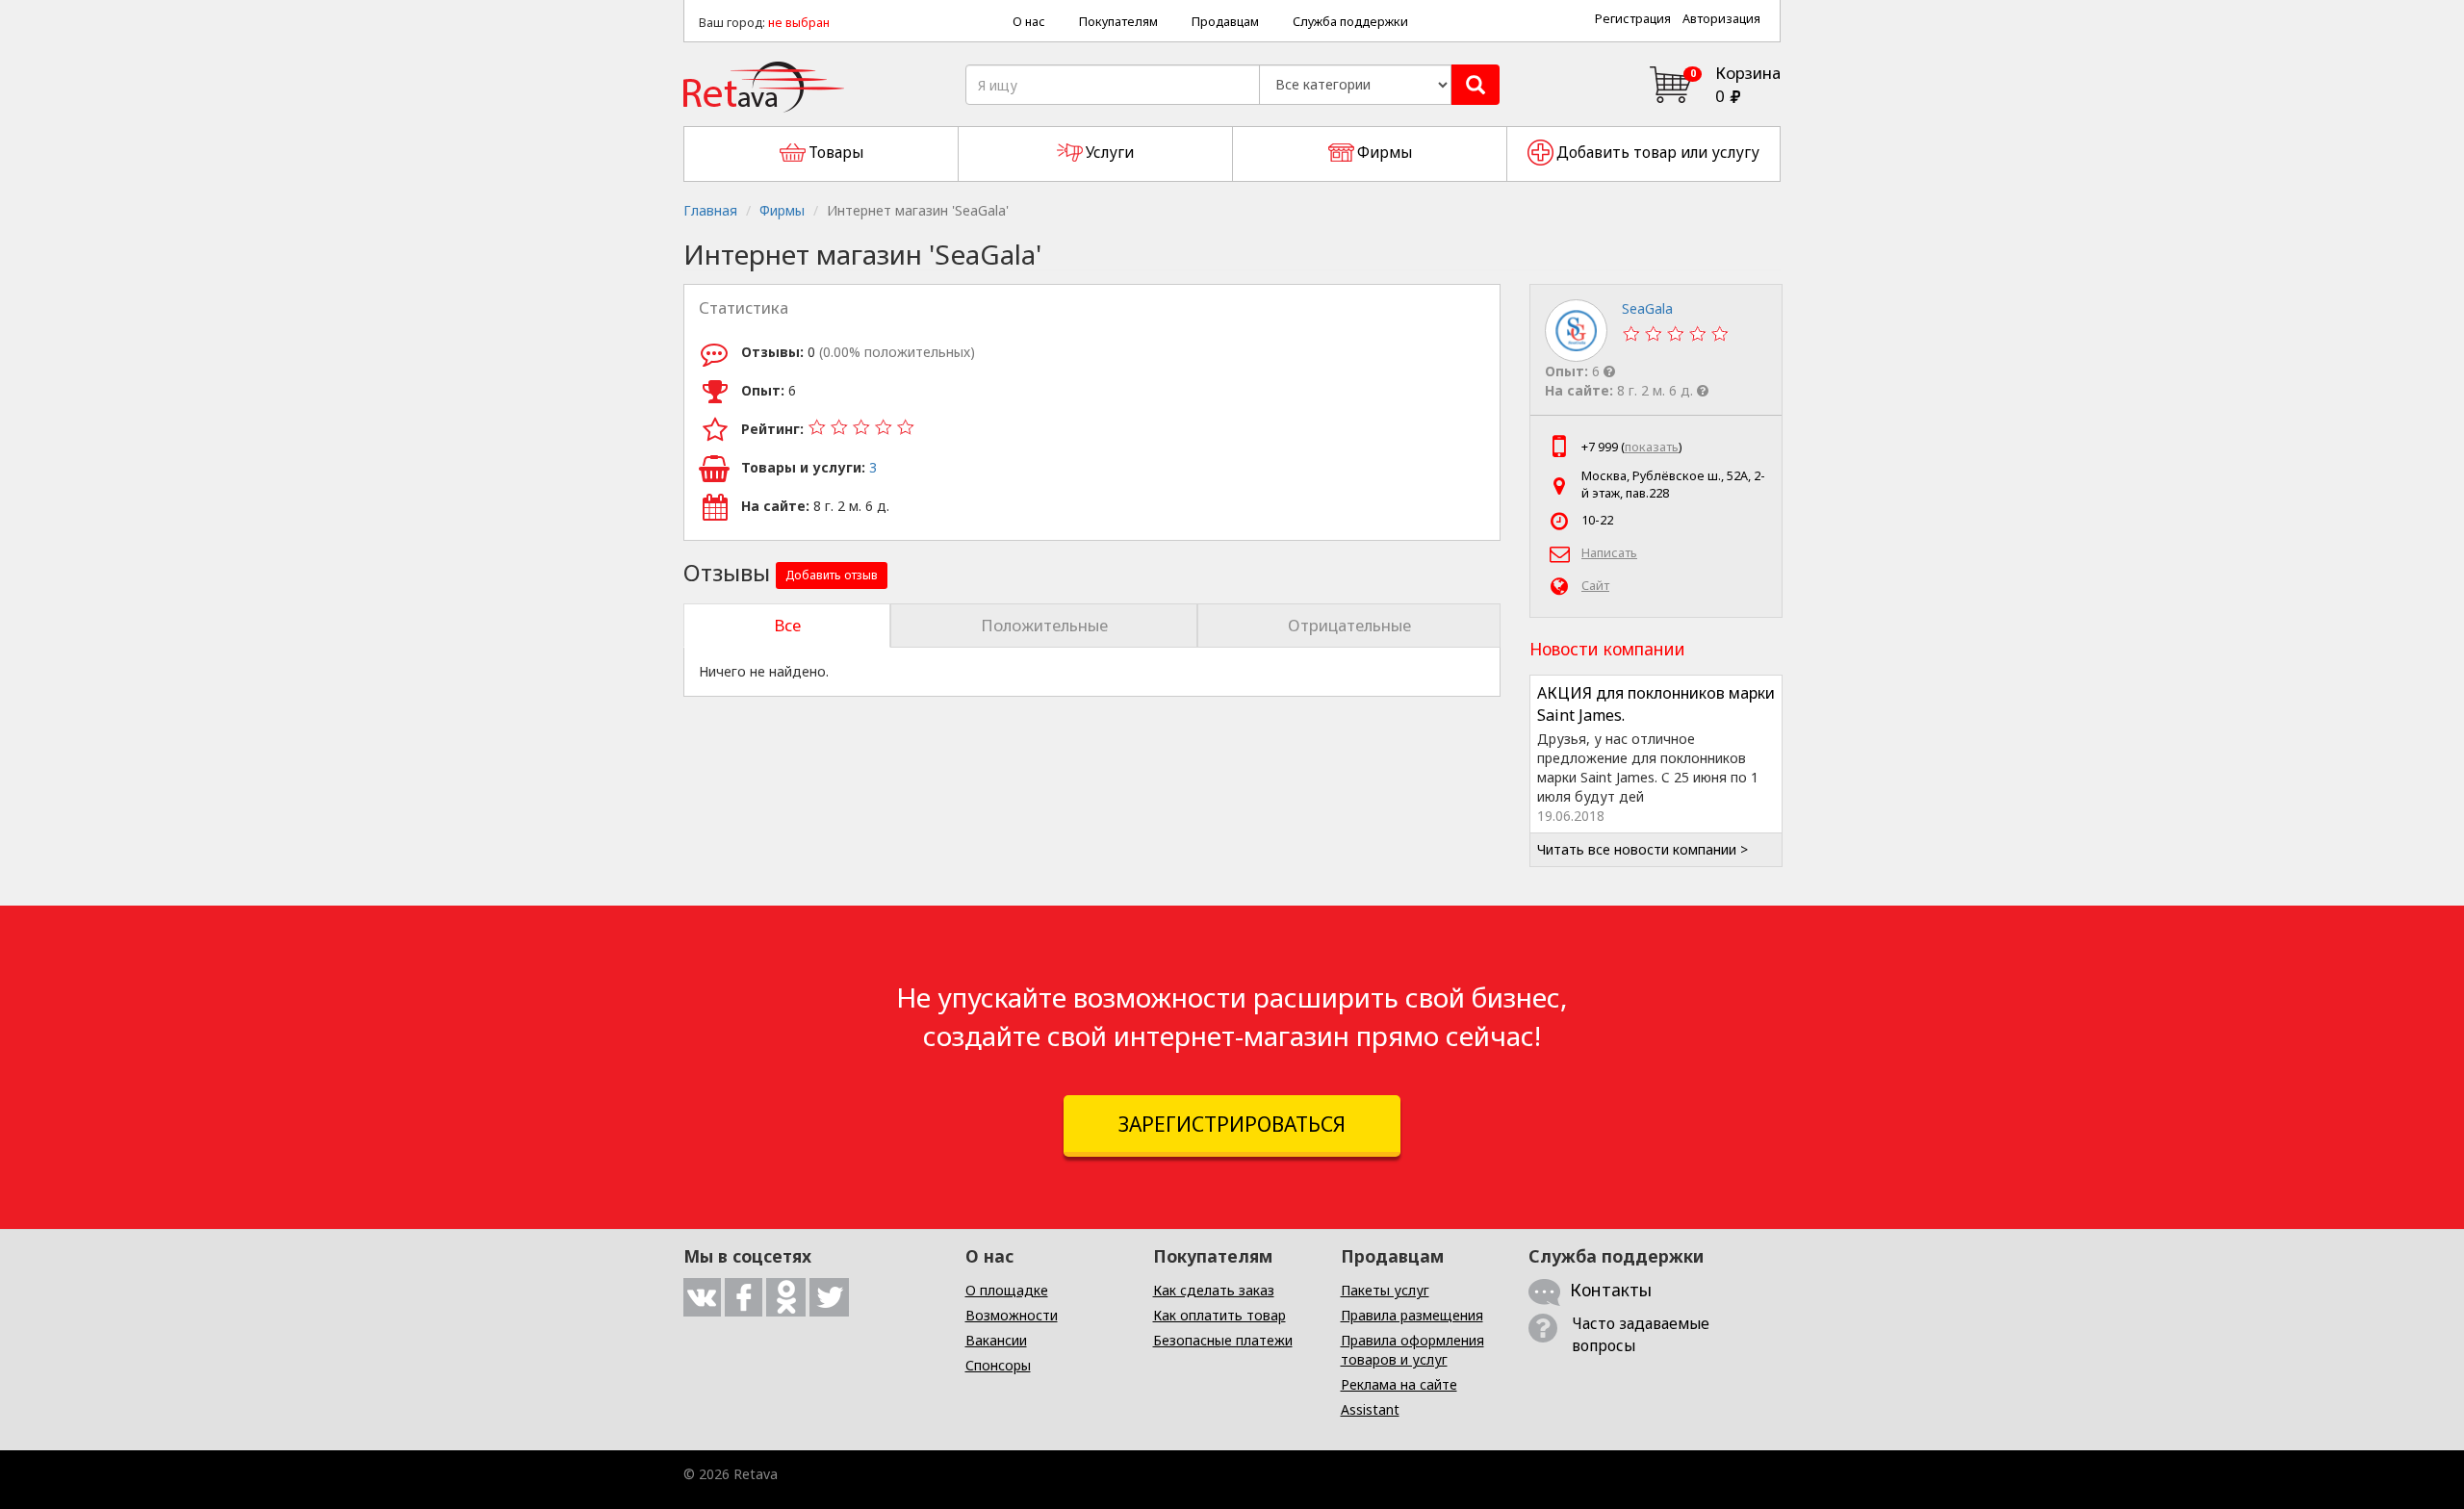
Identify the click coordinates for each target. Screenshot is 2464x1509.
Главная (710, 210)
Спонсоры (998, 1365)
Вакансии (996, 1340)
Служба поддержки (1350, 22)
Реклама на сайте (1399, 1384)
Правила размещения (1412, 1315)
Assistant (1370, 1409)
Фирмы (782, 210)
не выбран (799, 23)
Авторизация (1721, 19)
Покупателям (1118, 22)
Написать (1609, 553)
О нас (1029, 22)
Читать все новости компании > (1643, 849)
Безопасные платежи (1223, 1340)
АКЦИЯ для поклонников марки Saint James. (1656, 704)
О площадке (1007, 1290)
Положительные (1044, 625)
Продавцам (1225, 22)
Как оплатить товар (1219, 1315)
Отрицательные (1349, 625)
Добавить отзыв (832, 575)
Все (787, 625)
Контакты (1611, 1290)
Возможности (1012, 1315)
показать (1652, 447)
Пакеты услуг (1385, 1290)
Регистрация (1633, 19)
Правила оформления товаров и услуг (1412, 1350)
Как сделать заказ (1214, 1290)
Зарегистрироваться (1232, 1124)
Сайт (1595, 586)
